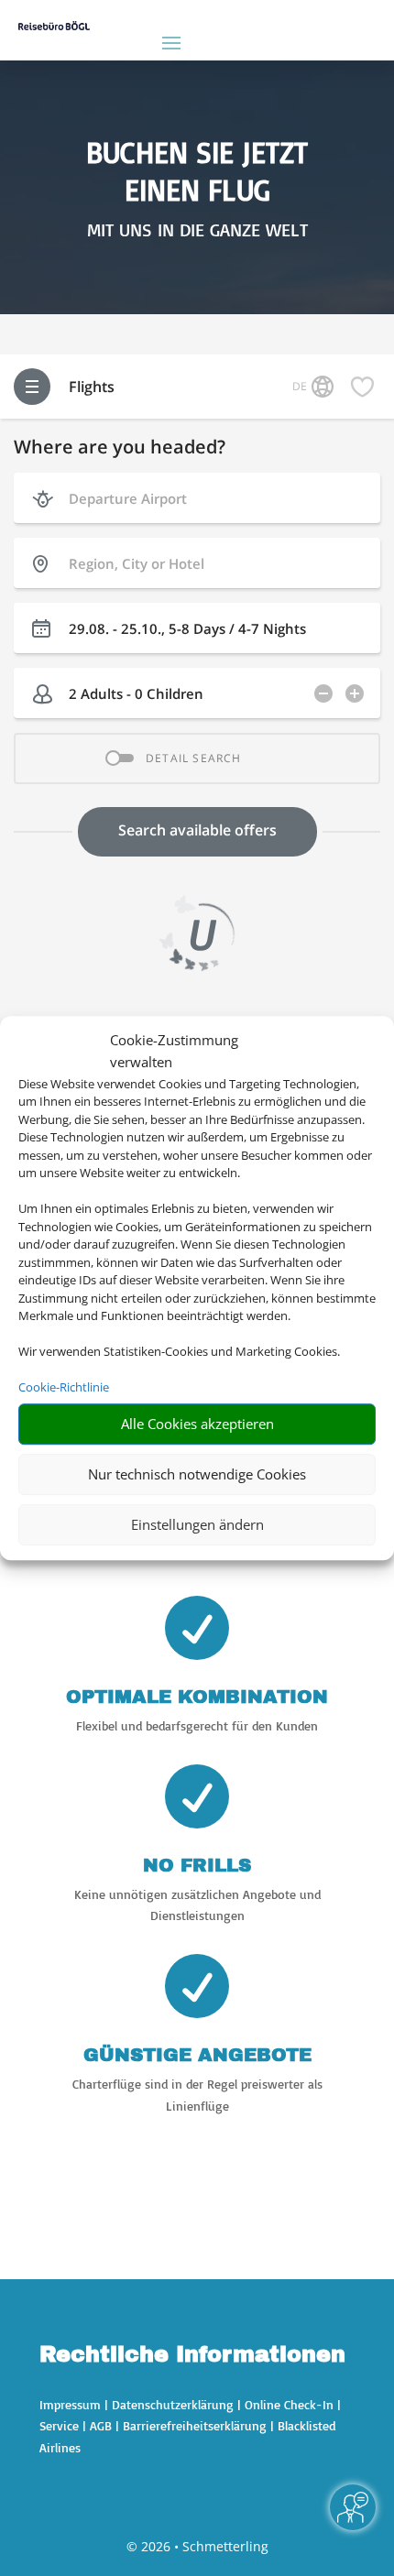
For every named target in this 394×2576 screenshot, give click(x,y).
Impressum (70, 2404)
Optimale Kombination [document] (197, 1697)
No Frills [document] (197, 1865)
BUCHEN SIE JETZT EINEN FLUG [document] (197, 171)
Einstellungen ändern (197, 1524)
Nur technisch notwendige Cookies (197, 1474)
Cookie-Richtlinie (64, 1387)
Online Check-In (289, 2404)
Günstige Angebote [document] (197, 2055)
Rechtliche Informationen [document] (192, 2355)
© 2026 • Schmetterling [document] (197, 2546)
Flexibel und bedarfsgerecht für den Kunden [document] (197, 1725)
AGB (101, 2425)
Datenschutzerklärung (173, 2404)
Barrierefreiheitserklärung (195, 2425)
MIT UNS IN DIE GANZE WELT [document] (197, 230)
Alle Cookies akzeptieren (197, 1424)
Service (59, 2425)
